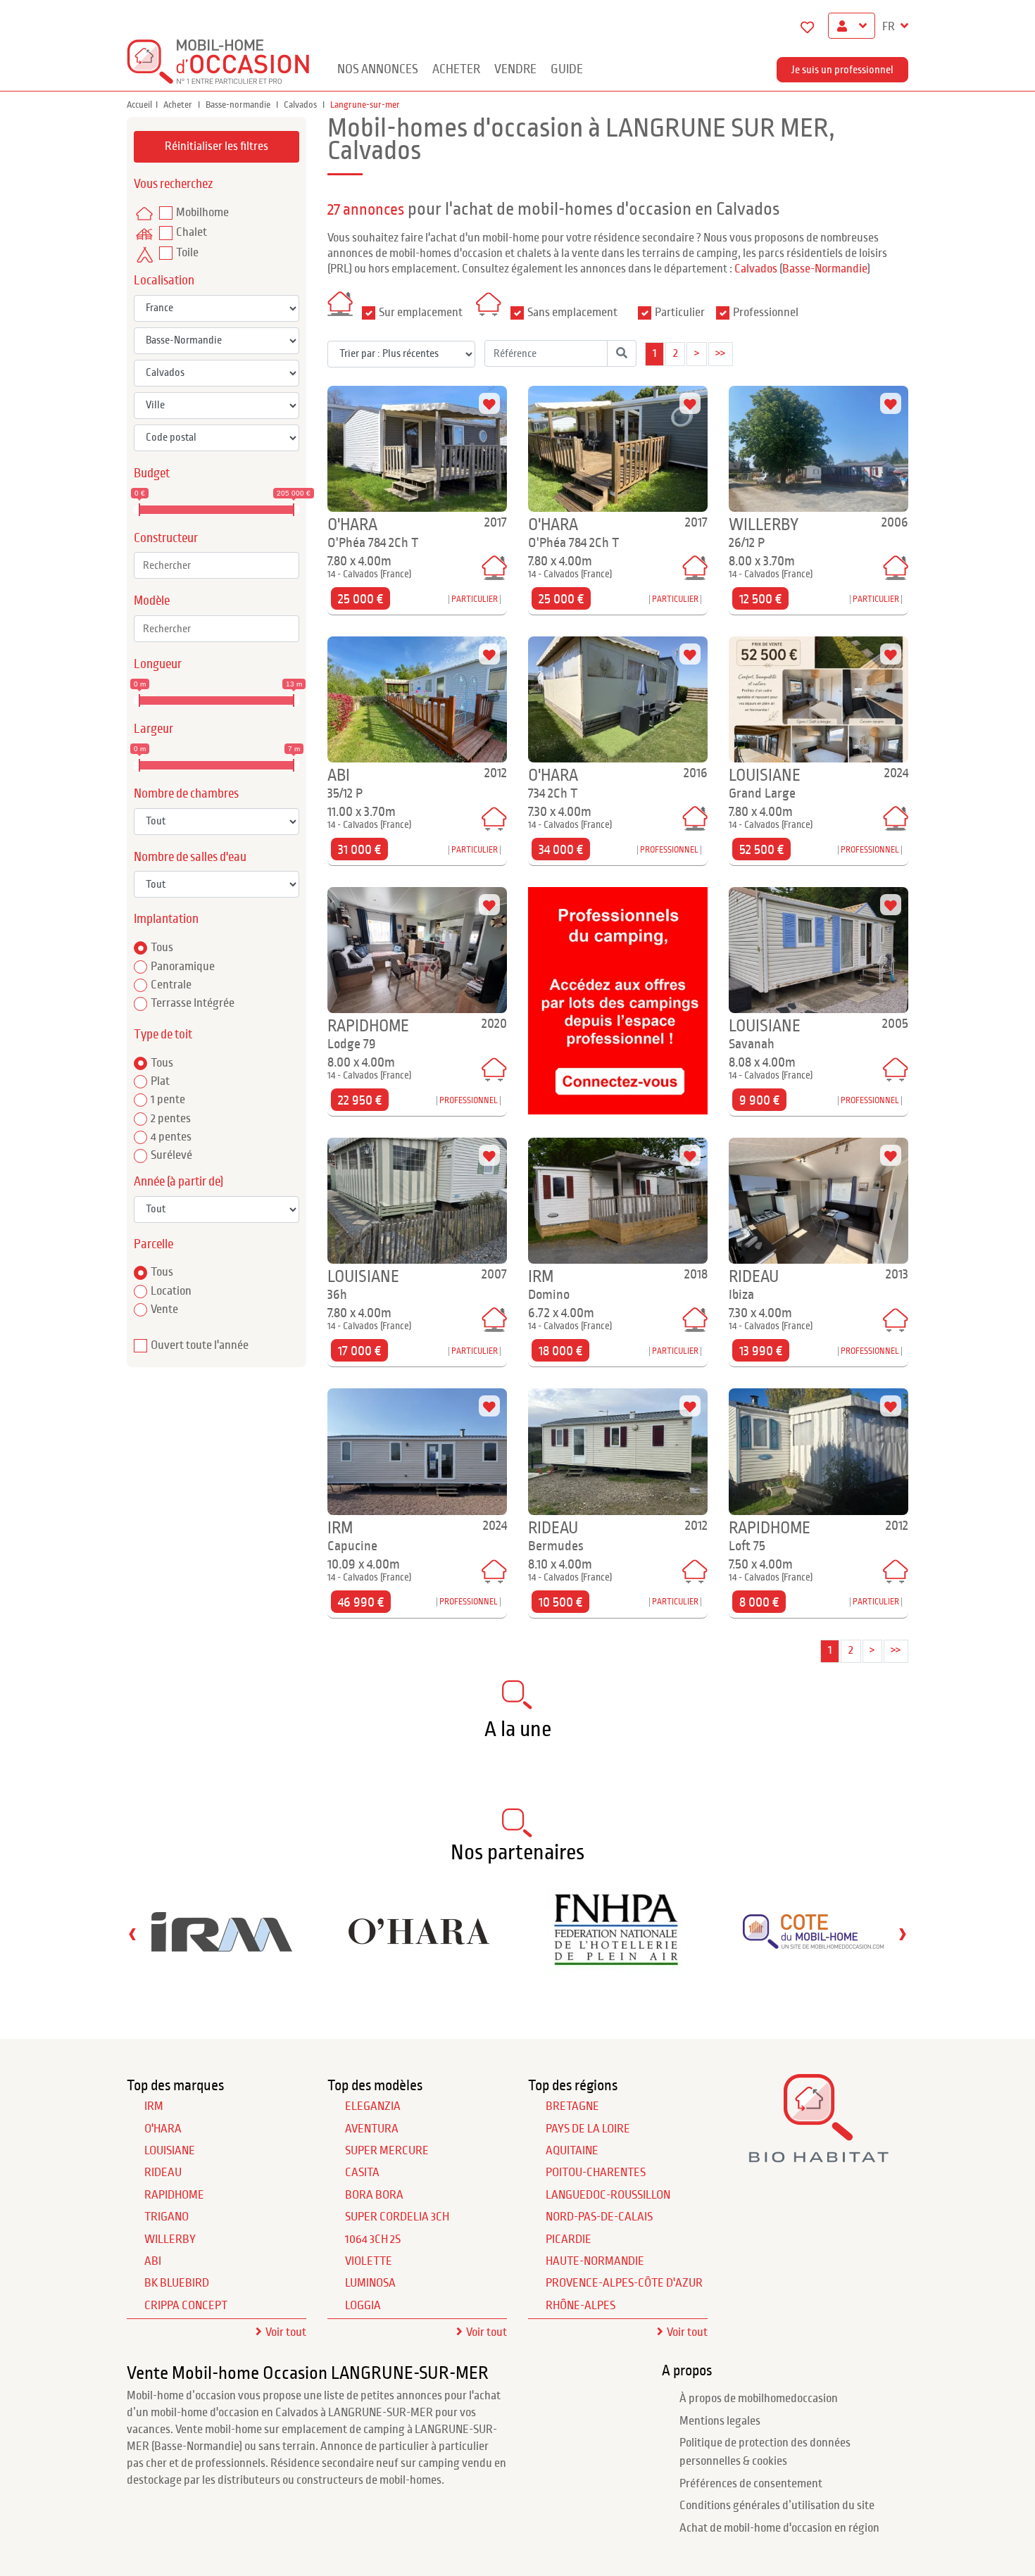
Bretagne (572, 2106)
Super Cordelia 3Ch (397, 2217)
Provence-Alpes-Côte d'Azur (624, 2283)
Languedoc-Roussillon (608, 2195)
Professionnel (766, 313)
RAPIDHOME (174, 2195)
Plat (160, 1081)
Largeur (153, 729)
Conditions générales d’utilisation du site (777, 2506)
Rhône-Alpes (581, 2306)
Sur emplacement (421, 313)
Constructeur (166, 538)
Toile (187, 253)
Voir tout (286, 2332)
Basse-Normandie (825, 269)
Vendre (515, 69)
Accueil (139, 105)
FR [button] (890, 27)
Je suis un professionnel (842, 70)
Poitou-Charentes (596, 2173)
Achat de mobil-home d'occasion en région (779, 2528)
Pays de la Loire (588, 2129)
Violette (369, 2261)
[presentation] (132, 1934)
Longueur (158, 664)
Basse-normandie (239, 105)
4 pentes (171, 1137)
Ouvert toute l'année (200, 1345)
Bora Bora (374, 2195)
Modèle (152, 601)
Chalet (192, 232)
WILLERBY (170, 2239)
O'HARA (163, 2129)
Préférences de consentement (751, 2484)
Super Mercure (387, 2151)
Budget (152, 473)
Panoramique (183, 967)
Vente (164, 1309)
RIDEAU (163, 2173)
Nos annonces (378, 69)
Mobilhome (202, 213)
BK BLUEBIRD (177, 2283)
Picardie (569, 2239)
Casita (362, 2173)
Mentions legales (720, 2421)
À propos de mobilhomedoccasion (759, 2399)
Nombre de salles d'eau (190, 857)
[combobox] (217, 565)
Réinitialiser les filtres (217, 146)
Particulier (680, 313)
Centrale (171, 985)
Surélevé (171, 1155)
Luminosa (370, 2283)
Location (171, 1291)
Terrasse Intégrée (193, 1003)
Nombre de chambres (186, 794)
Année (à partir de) (178, 1182)
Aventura (372, 2129)
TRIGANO (167, 2217)
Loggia (363, 2306)
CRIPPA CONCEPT (186, 2306)
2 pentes (171, 1119)
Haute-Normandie (595, 2261)
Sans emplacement (572, 313)
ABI (153, 2261)
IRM (154, 2106)
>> (720, 353)
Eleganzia (373, 2106)
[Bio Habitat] (818, 2157)
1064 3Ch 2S (373, 2239)
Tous (162, 948)
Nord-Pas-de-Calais (599, 2217)
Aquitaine (572, 2151)
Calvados (301, 105)
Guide (567, 69)
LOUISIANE (170, 2151)
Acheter (456, 69)
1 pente (168, 1100)
